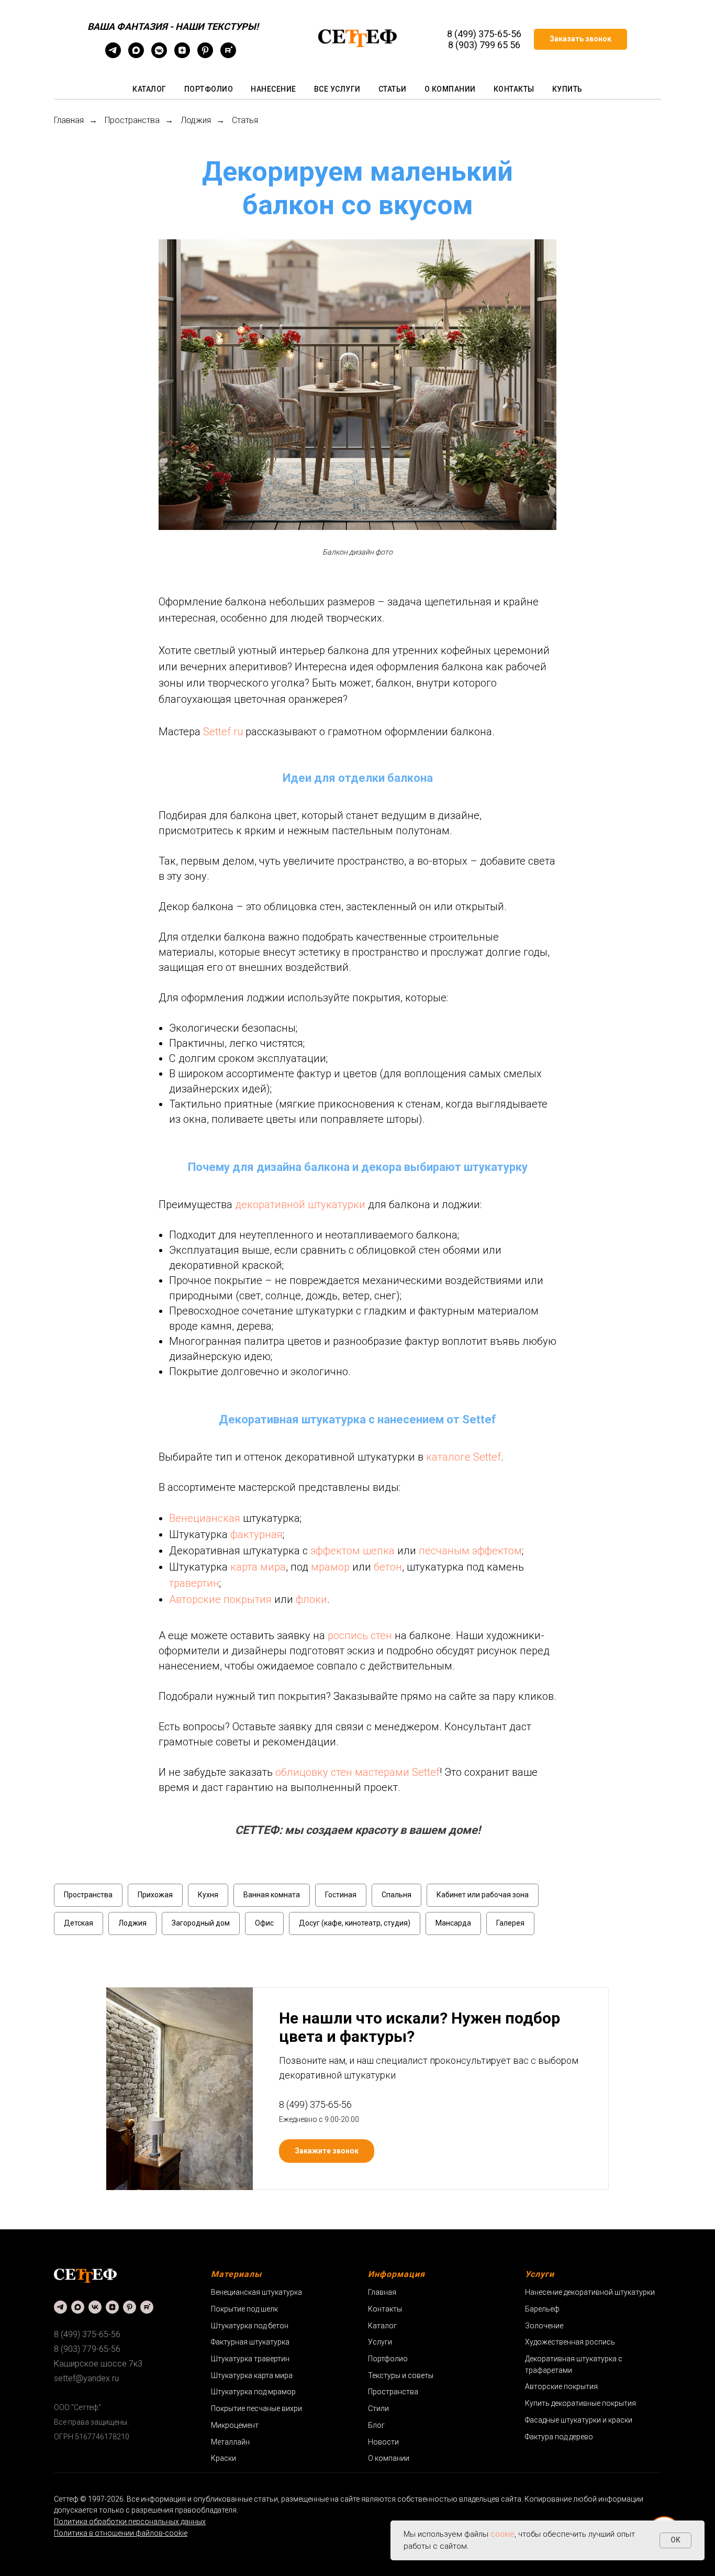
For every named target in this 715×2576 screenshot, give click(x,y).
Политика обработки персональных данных (130, 2522)
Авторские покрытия (220, 1599)
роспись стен (360, 1635)
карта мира (258, 1567)
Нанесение (273, 89)
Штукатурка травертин (250, 2359)
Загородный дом (201, 1923)
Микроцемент (235, 2425)
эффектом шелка (353, 1551)
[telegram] (113, 55)
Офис (264, 1923)
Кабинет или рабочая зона (483, 1895)
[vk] (95, 2307)
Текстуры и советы (401, 2375)
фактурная (256, 1534)
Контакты (514, 89)
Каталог (149, 89)
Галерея (510, 1923)
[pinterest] (205, 55)
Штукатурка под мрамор (253, 2392)
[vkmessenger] (159, 55)
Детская (79, 1923)
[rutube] (228, 55)
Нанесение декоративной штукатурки (590, 2292)
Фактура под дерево (559, 2437)
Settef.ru (223, 732)
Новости (383, 2442)
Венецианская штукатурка (256, 2292)
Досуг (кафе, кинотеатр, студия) (355, 1923)
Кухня (208, 1895)
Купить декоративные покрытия (580, 2403)
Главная (69, 120)
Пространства (132, 120)
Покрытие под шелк (244, 2309)
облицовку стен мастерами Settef (357, 1772)
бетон (388, 1567)
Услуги (380, 2342)
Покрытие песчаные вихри (256, 2408)
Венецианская (205, 1518)
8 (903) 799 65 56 (484, 45)
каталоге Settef (463, 1457)
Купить (567, 89)
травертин (194, 1583)
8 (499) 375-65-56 (484, 34)
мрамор (330, 1567)
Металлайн (230, 2442)
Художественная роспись (570, 2342)
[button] (580, 39)
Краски (224, 2458)
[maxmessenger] (136, 55)
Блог (376, 2425)
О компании (450, 89)
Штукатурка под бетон (250, 2326)
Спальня (396, 1895)
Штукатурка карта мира (252, 2375)
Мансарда (453, 1923)
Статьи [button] (393, 89)
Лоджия (196, 120)
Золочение (544, 2326)
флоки (311, 1599)
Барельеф (542, 2309)
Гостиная (341, 1895)
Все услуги (337, 89)
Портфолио (209, 89)
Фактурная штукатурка (250, 2342)
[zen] (182, 55)
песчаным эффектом (470, 1551)
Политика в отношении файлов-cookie (121, 2533)
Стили (378, 2408)
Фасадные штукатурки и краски (579, 2420)
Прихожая (155, 1895)
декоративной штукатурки (300, 1204)
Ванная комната (272, 1895)
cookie (502, 2534)
